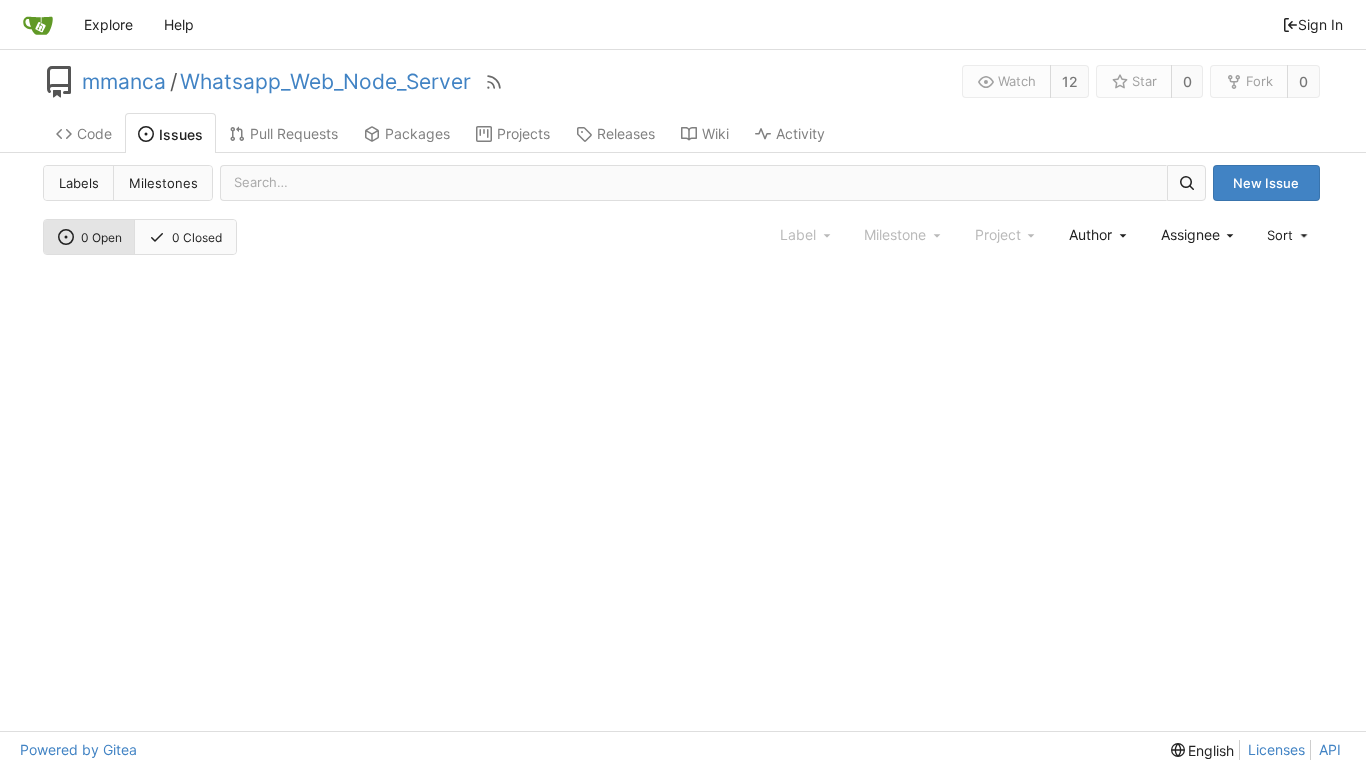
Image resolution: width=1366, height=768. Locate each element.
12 (1070, 81)
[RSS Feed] (494, 82)
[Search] (1186, 182)
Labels (79, 183)
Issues (181, 134)
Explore (108, 24)
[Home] (38, 25)
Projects (523, 133)
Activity (800, 133)
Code (94, 133)
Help (179, 24)
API (1330, 749)
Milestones (163, 183)
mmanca (124, 82)
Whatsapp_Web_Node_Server (325, 82)
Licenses (1276, 749)
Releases (626, 133)
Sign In (1320, 24)
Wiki (715, 133)
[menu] (1289, 235)
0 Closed (197, 237)
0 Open (101, 237)
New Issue (1266, 183)
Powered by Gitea (78, 749)
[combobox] (1099, 234)
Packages (417, 133)
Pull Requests (294, 133)
